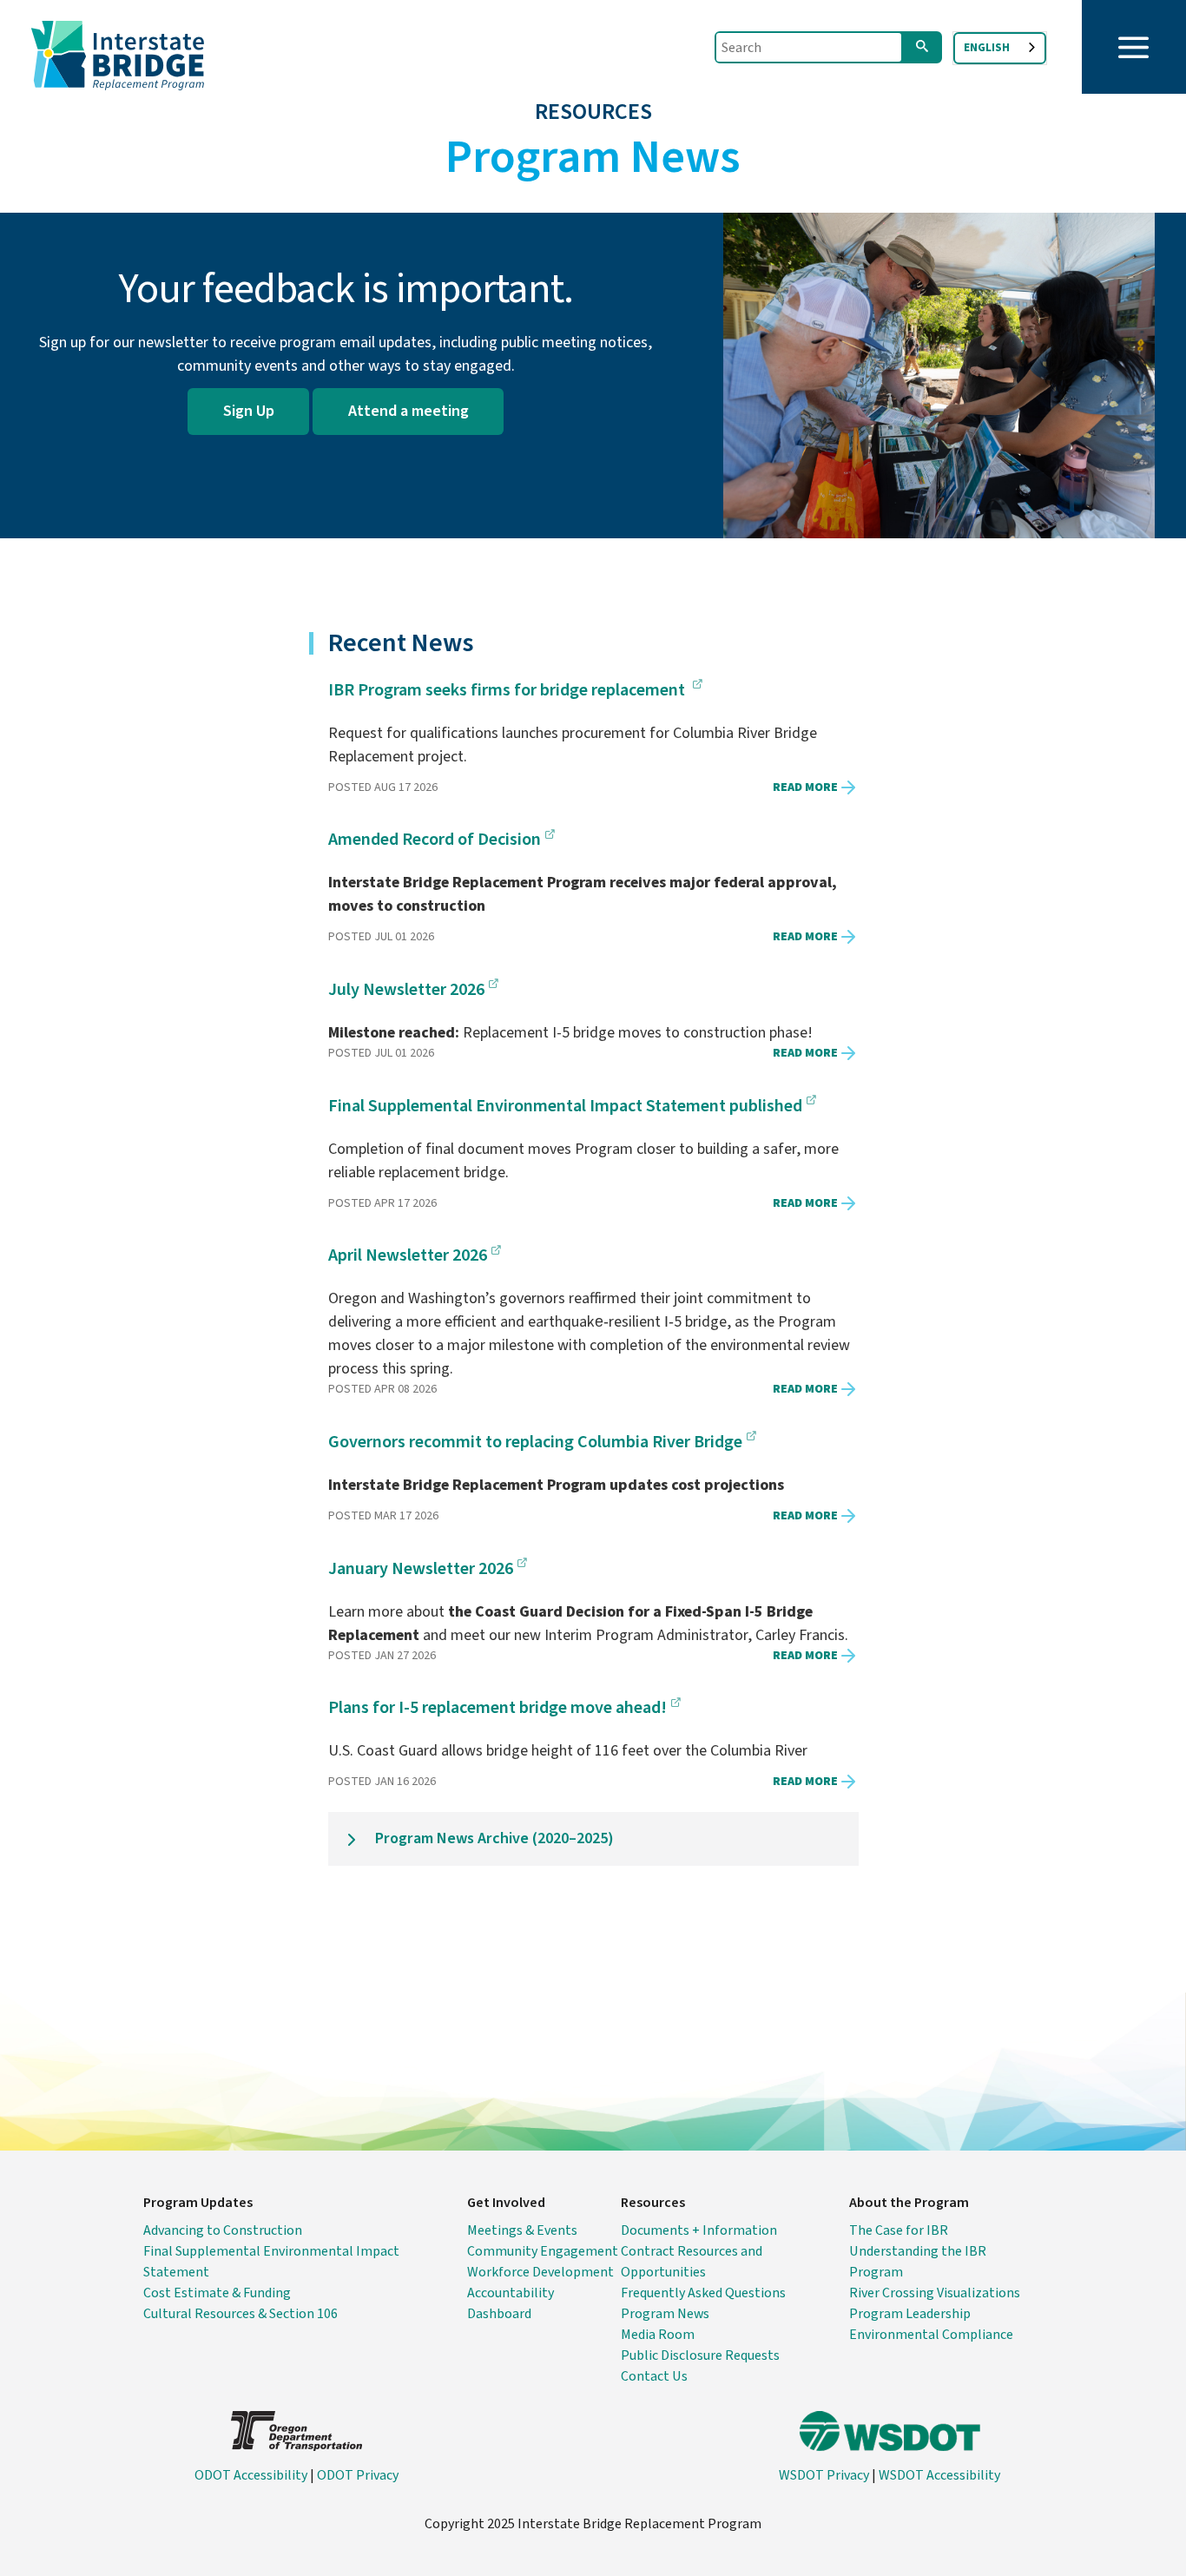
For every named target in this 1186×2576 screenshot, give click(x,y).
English (987, 48)
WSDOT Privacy (824, 2475)
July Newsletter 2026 (406, 990)
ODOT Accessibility (251, 2475)
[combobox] (1000, 48)
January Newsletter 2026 (421, 1569)
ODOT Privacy (358, 2475)
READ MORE (805, 787)
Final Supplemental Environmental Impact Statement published (565, 1106)
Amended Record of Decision (435, 840)
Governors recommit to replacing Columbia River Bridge (535, 1442)
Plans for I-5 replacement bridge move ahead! (497, 1708)
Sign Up (249, 411)
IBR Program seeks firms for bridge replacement (508, 690)
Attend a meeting (409, 411)
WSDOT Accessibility (939, 2475)
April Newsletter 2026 (408, 1255)
